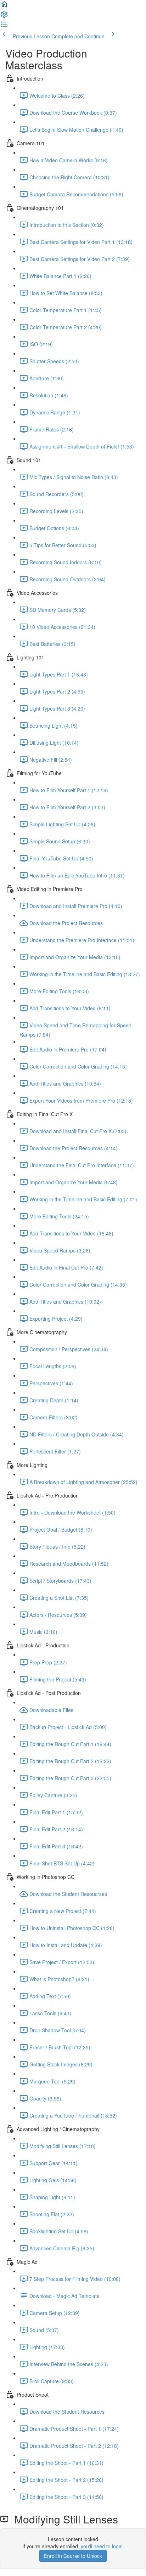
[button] (4, 6)
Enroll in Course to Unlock (73, 2556)
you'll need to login (102, 2546)
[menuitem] (4, 16)
